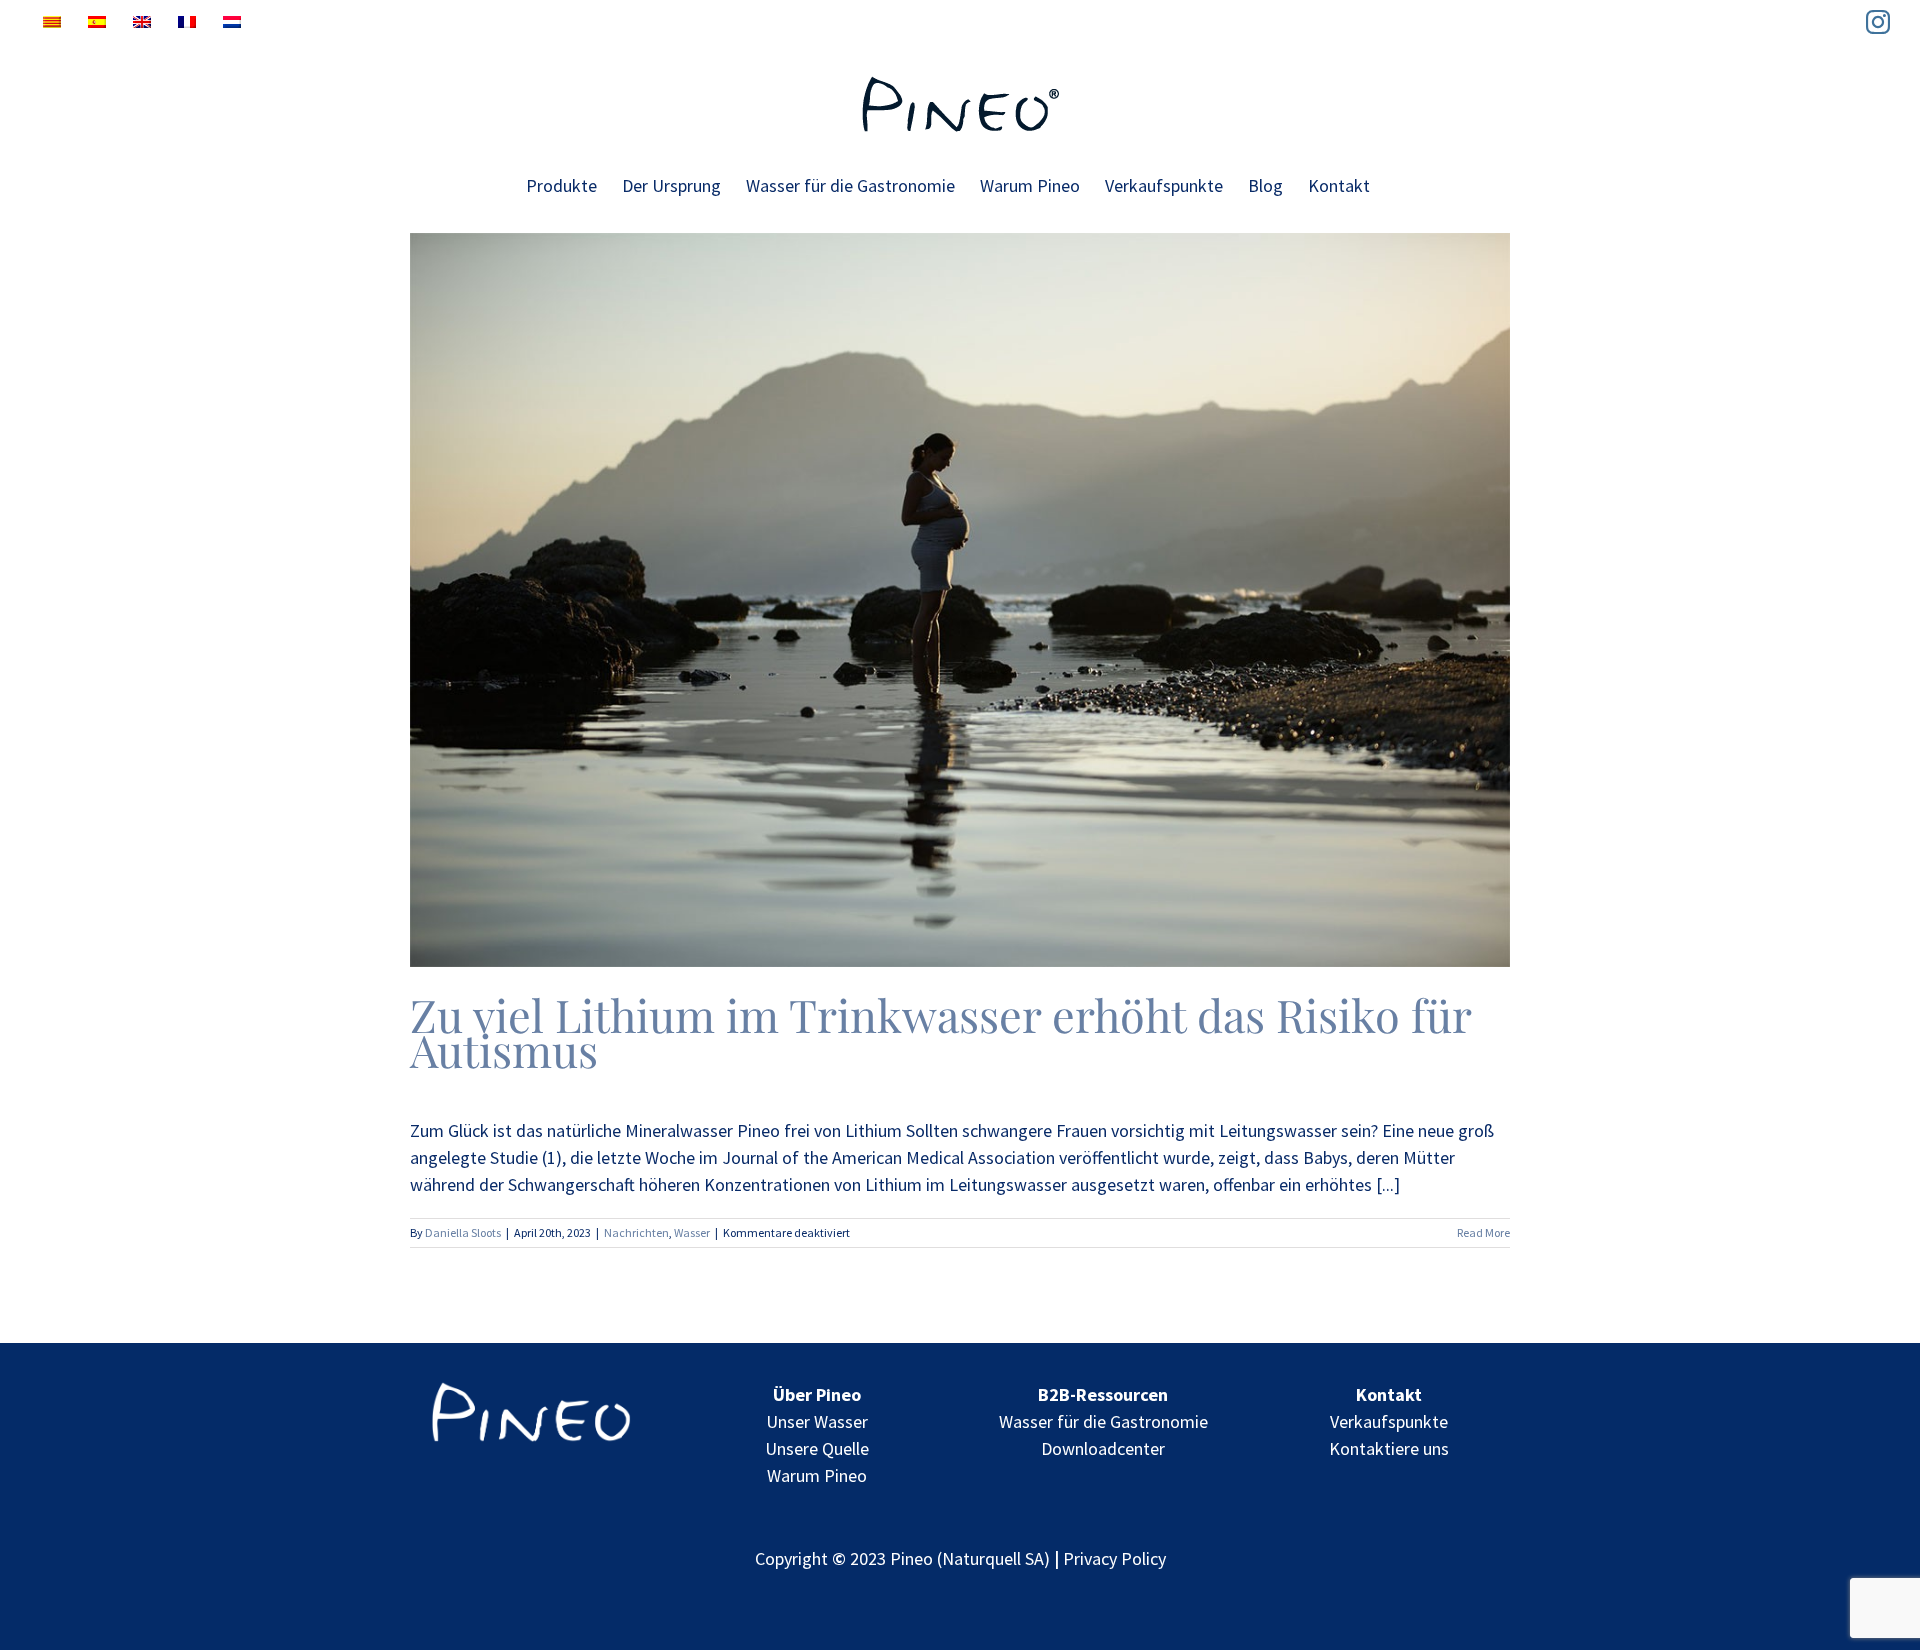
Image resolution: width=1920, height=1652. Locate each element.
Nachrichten (636, 1232)
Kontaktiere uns (1389, 1448)
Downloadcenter (1103, 1448)
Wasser (692, 1232)
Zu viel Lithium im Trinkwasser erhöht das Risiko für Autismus (940, 1031)
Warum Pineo (817, 1475)
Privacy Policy (1114, 1558)
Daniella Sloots (463, 1232)
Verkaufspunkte (1389, 1421)
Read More (1483, 1232)
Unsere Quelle (817, 1448)
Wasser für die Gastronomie (1103, 1421)
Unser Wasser (817, 1421)
